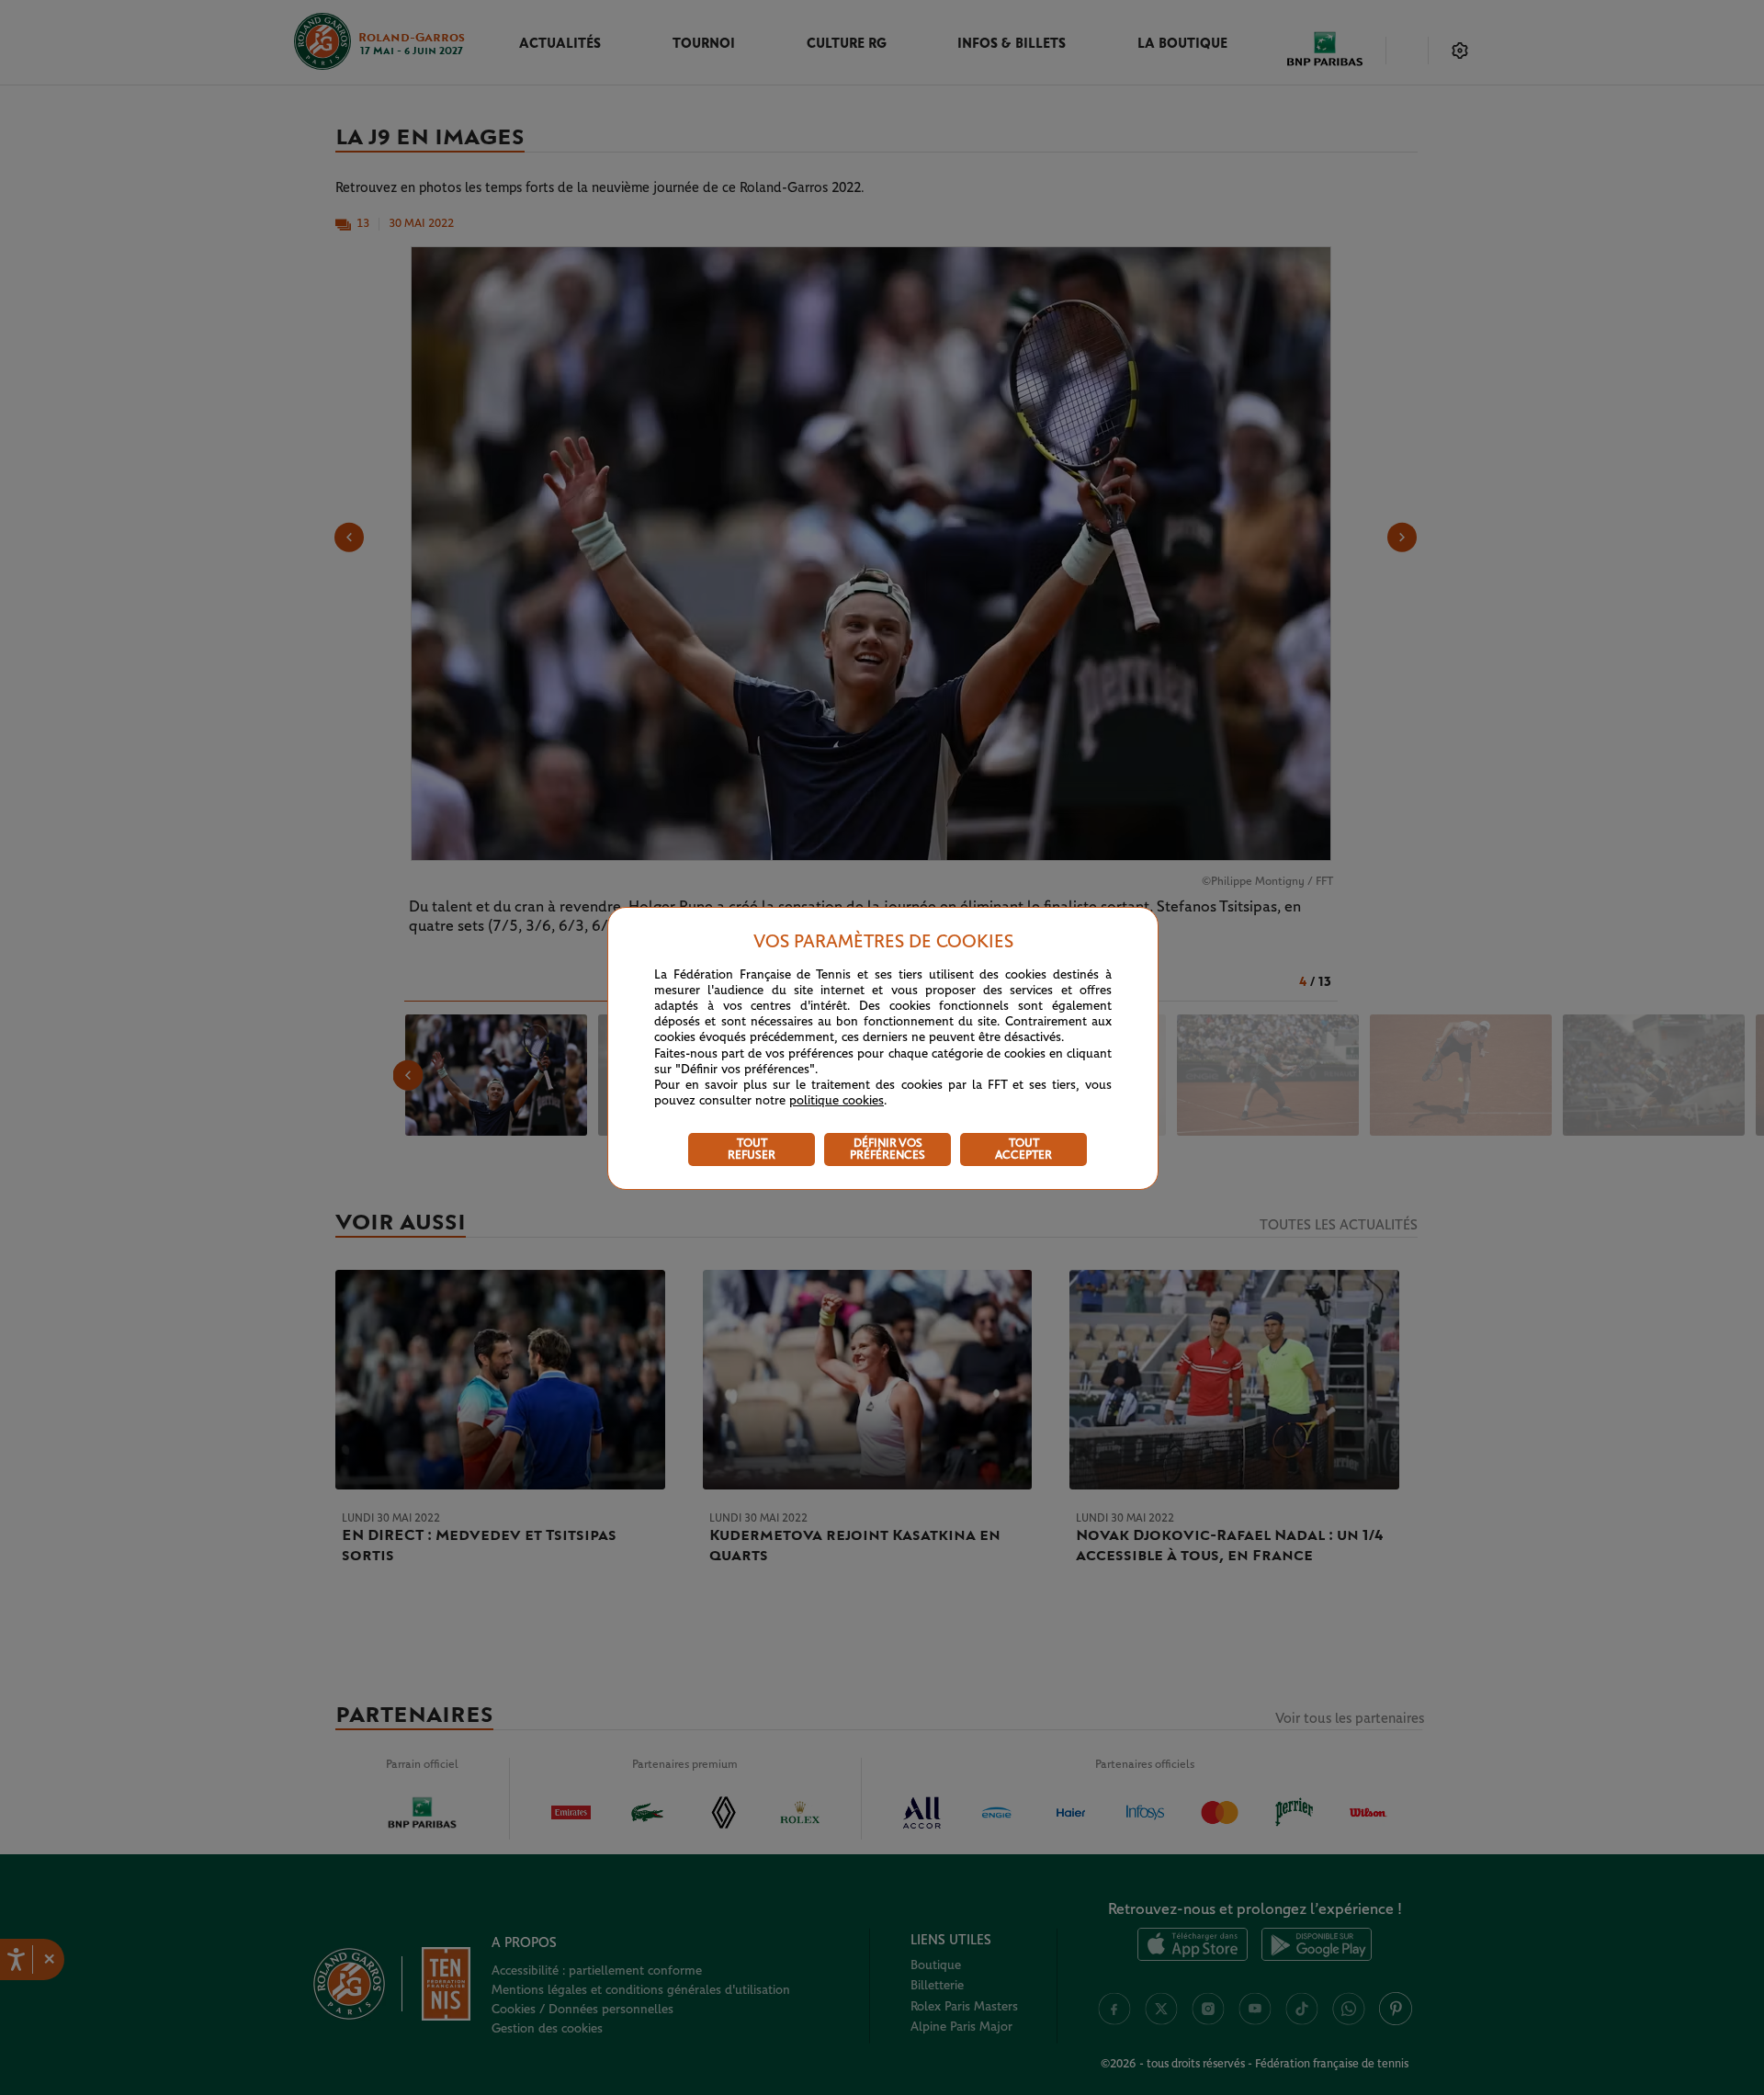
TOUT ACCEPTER (1023, 1149)
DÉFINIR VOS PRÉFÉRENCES (888, 1149)
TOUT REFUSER (752, 1149)
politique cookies (837, 1101)
